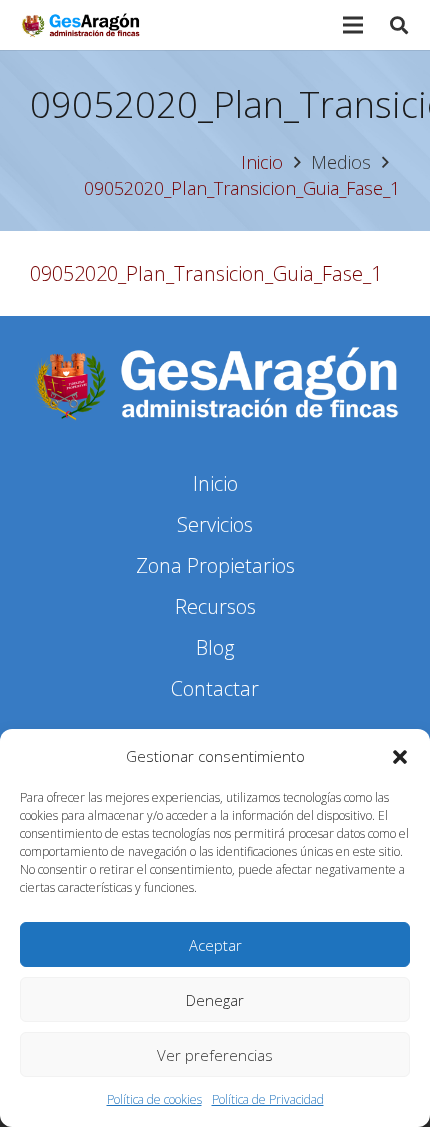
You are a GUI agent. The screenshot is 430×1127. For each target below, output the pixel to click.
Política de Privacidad (268, 1099)
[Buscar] (399, 25)
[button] (400, 757)
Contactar (215, 688)
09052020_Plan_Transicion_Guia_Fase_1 (206, 273)
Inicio (215, 483)
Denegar (215, 1000)
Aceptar (215, 945)
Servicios (215, 524)
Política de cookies (154, 1099)
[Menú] (353, 25)
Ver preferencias (215, 1055)
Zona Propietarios (215, 565)
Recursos (215, 606)
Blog (215, 647)
